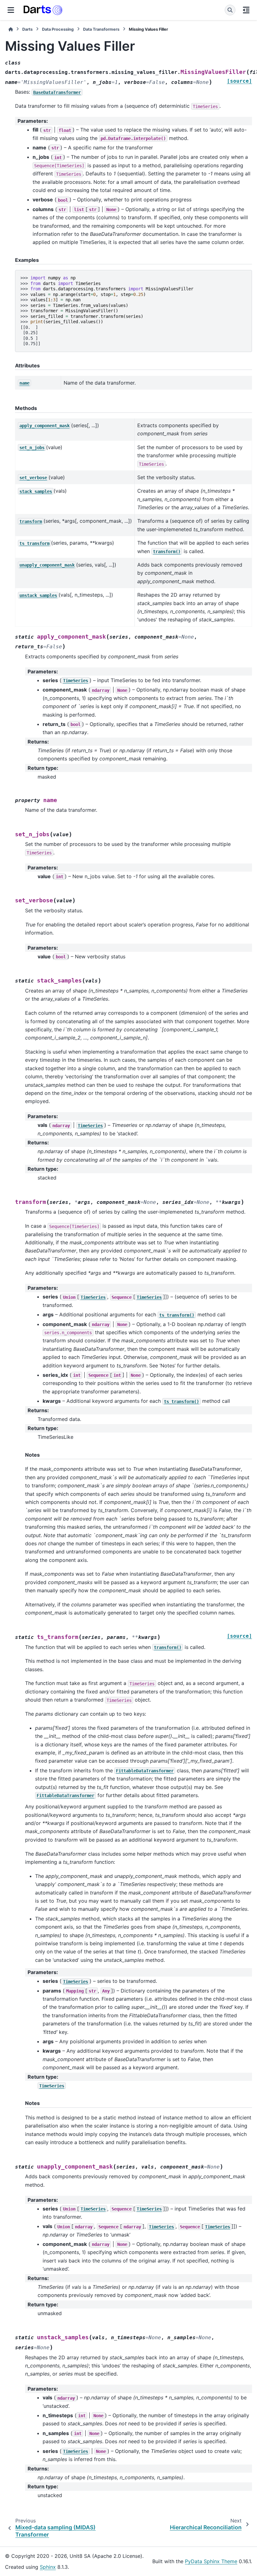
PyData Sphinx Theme (211, 2561)
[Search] (230, 10)
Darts (27, 29)
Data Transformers (101, 29)
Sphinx (48, 2567)
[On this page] (246, 10)
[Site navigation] (11, 10)
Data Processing (58, 29)
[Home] (11, 29)
